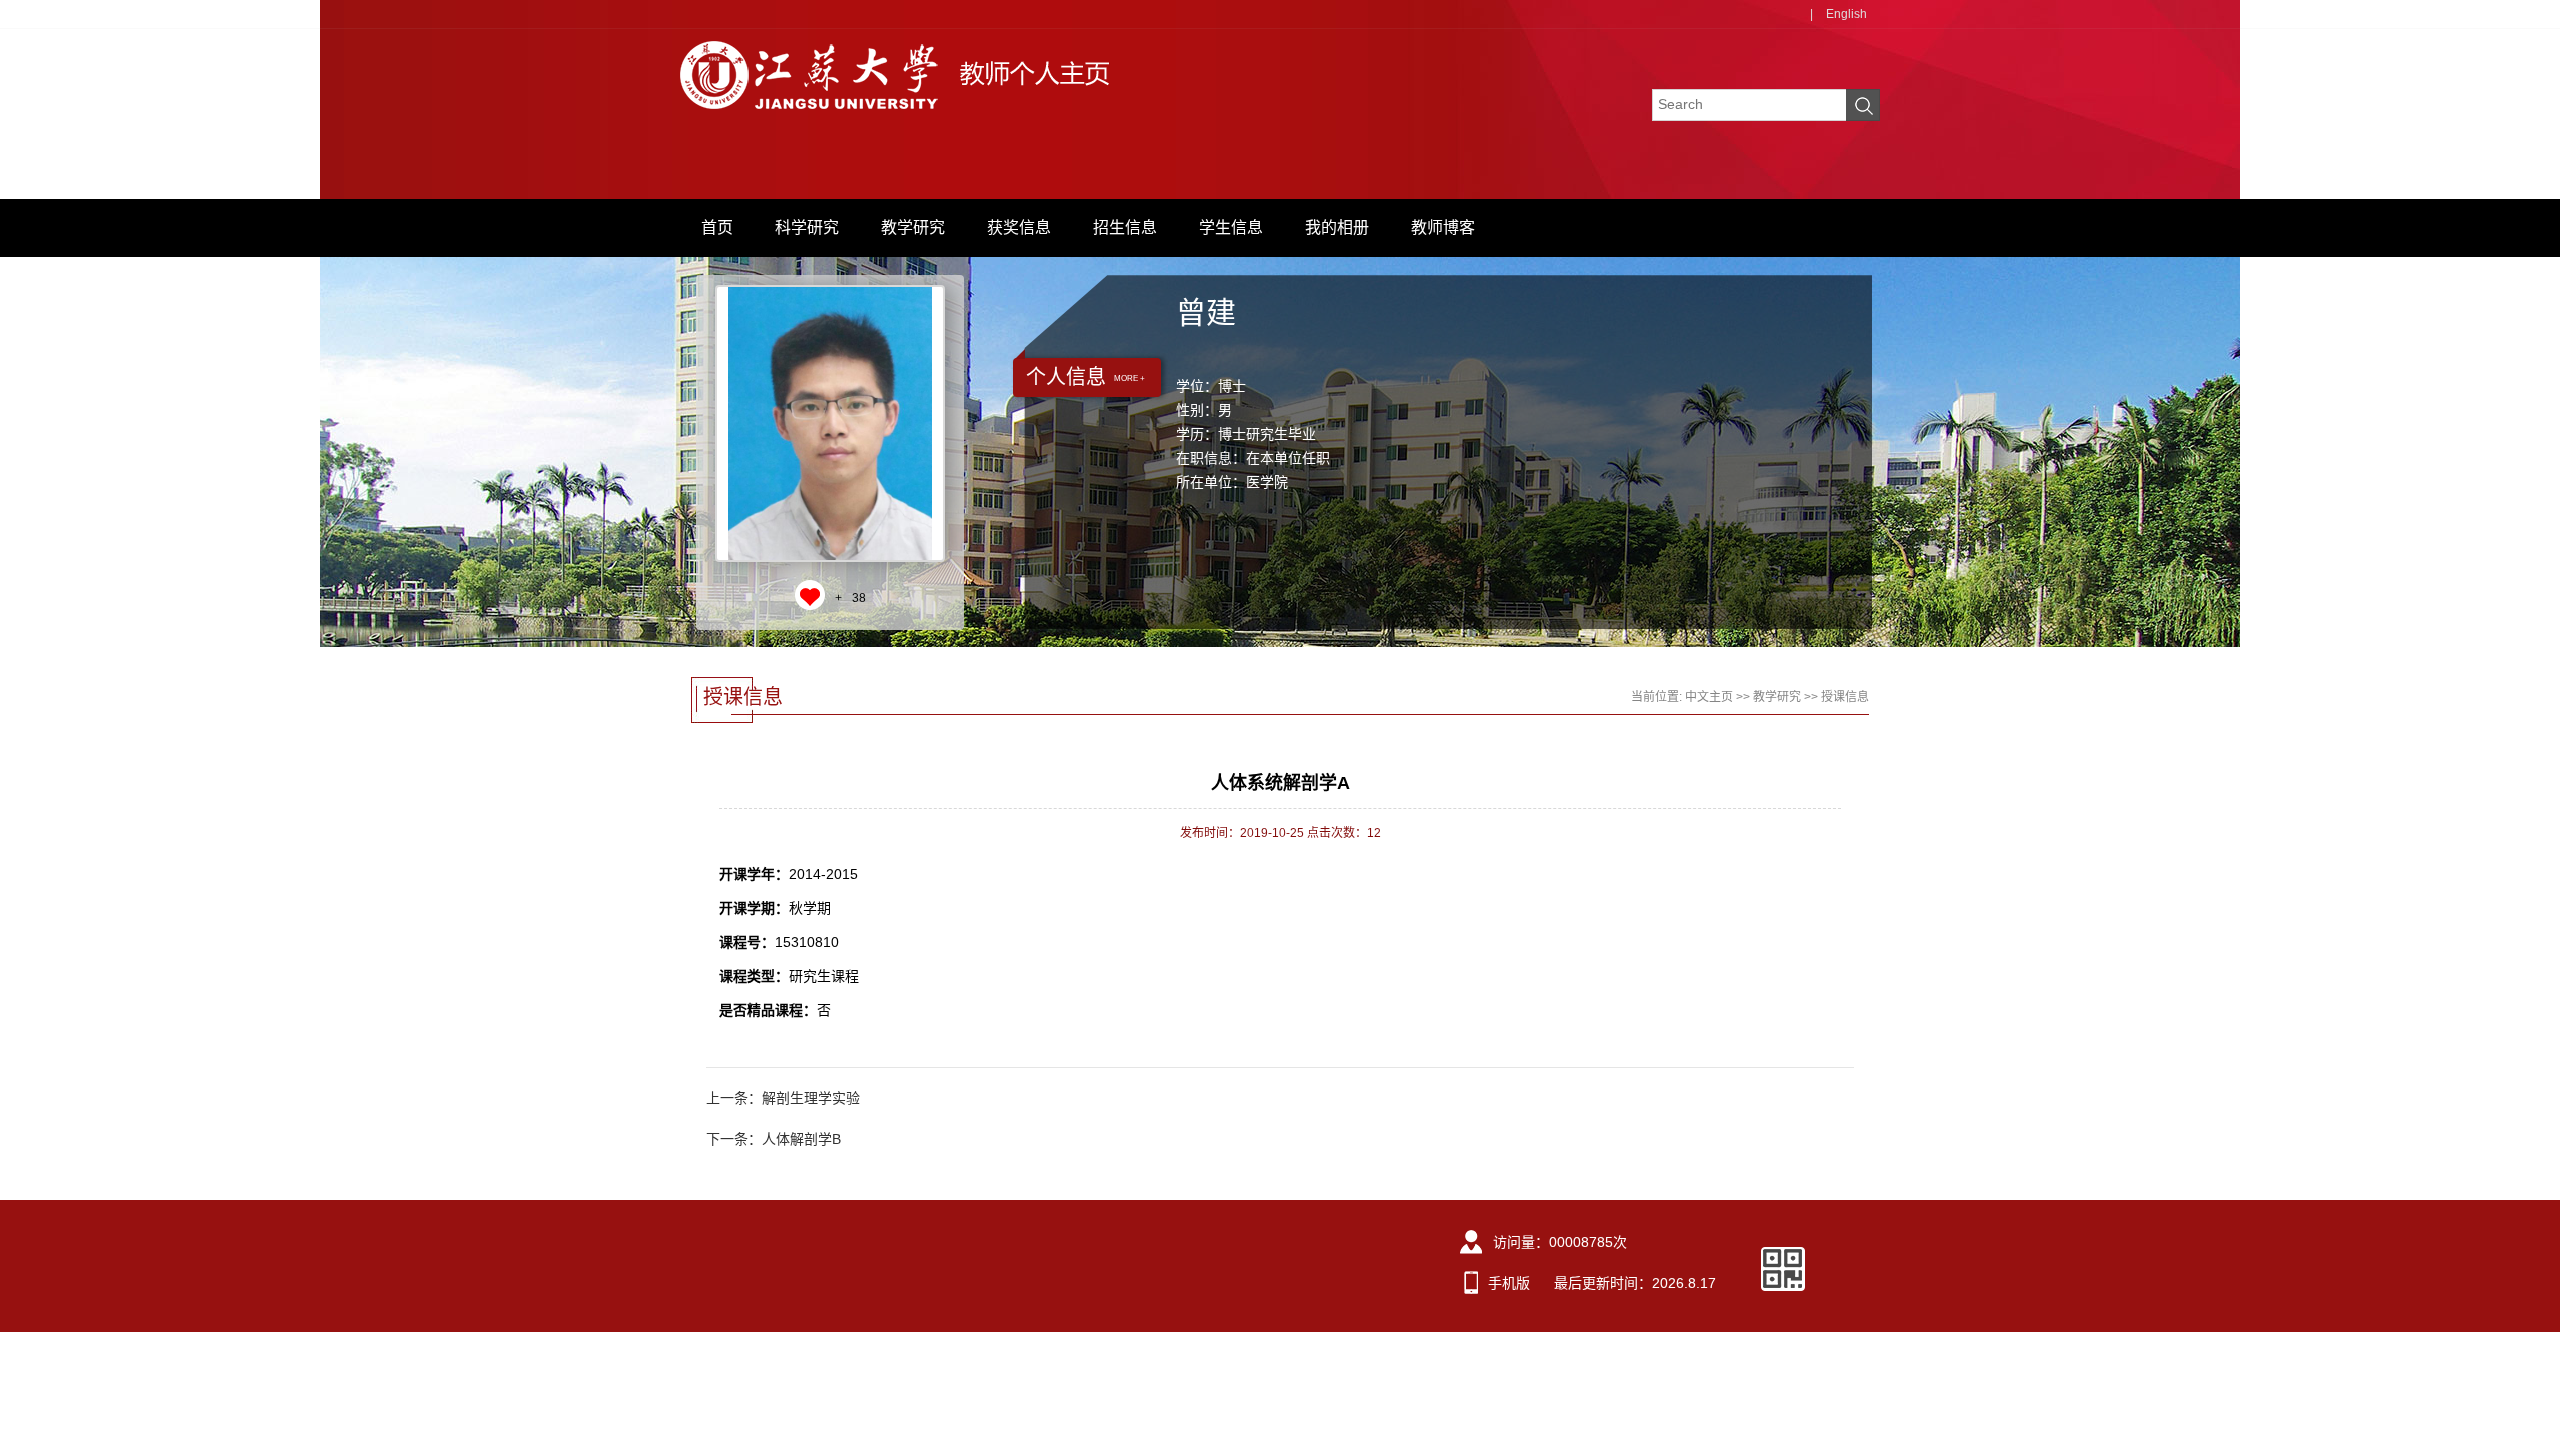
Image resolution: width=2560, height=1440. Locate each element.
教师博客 (1443, 227)
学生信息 (1231, 227)
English (1846, 14)
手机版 (1509, 1283)
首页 (717, 227)
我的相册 (1337, 227)
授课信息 (1845, 697)
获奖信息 (1019, 227)
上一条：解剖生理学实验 (783, 1098)
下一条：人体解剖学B (773, 1139)
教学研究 (913, 227)
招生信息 (1125, 227)
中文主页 (1709, 697)
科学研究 (807, 227)
